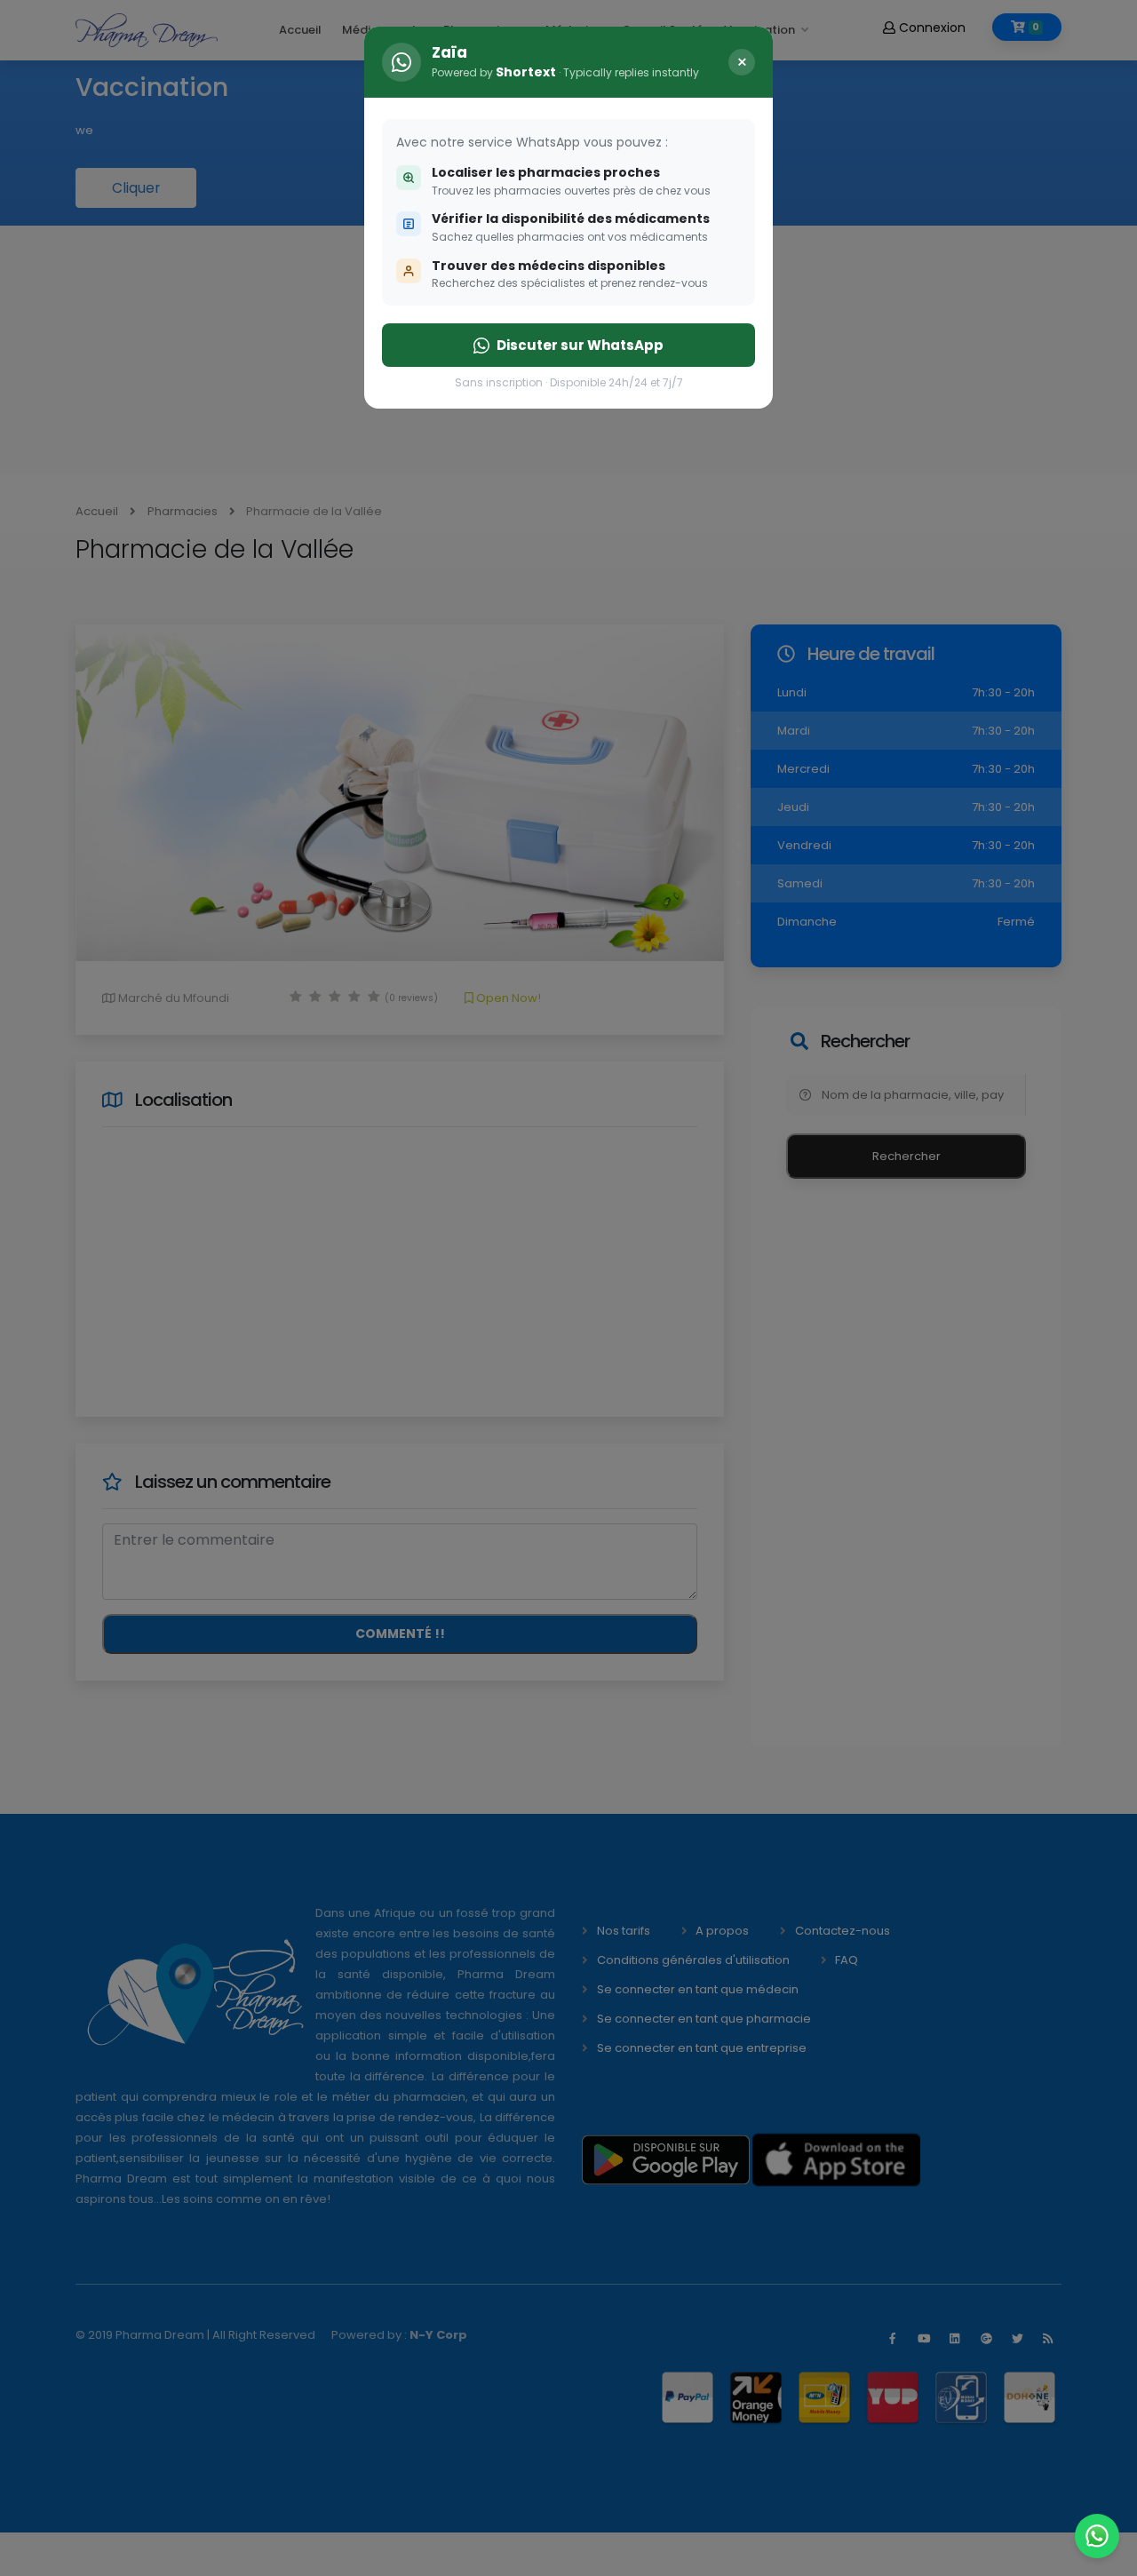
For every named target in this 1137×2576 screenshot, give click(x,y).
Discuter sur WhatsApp (580, 345)
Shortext (526, 72)
